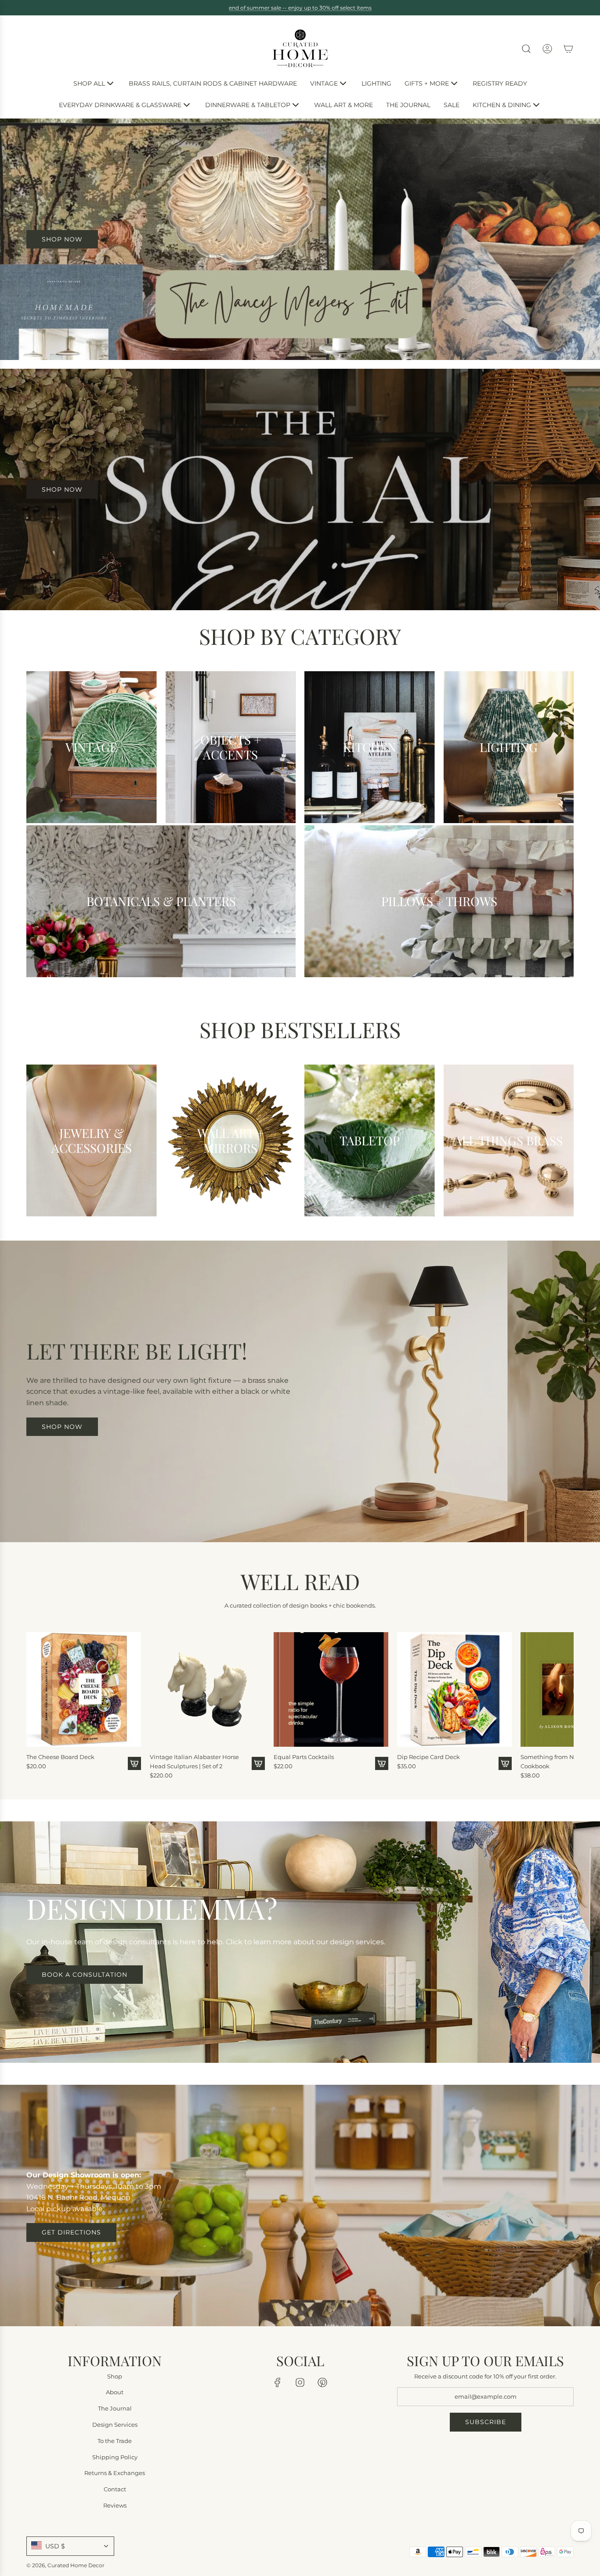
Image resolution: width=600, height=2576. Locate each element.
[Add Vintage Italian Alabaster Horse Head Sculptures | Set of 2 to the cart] (258, 1763)
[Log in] (547, 49)
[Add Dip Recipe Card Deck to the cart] (505, 1763)
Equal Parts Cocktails (304, 1757)
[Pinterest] (322, 2382)
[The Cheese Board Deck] (84, 1689)
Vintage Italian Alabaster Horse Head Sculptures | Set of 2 (194, 1761)
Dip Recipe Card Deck (428, 1757)
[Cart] (568, 49)
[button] (36, 1703)
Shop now (62, 1427)
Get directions (71, 2232)
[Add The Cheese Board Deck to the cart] (134, 1763)
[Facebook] (278, 2382)
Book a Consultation (85, 1975)
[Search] (526, 49)
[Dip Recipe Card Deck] (454, 1689)
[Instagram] (300, 2382)
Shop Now (62, 489)
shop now (62, 239)
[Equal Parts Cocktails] (331, 1689)
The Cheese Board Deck (60, 1757)
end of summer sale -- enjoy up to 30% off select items (300, 8)
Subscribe (486, 2422)
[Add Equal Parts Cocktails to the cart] (382, 1763)
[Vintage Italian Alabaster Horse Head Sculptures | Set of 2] (207, 1689)
